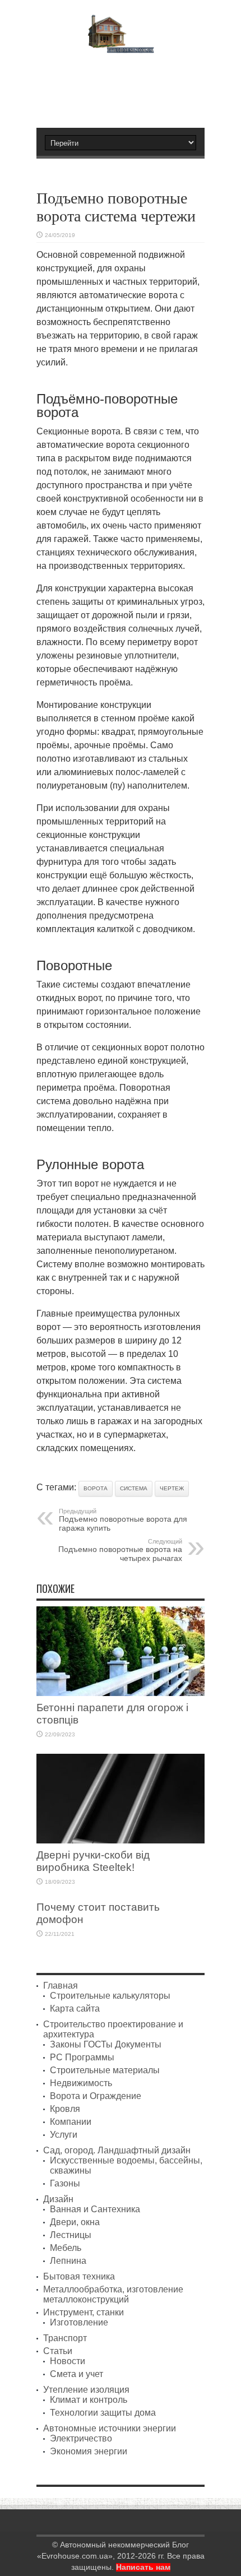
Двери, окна (75, 2222)
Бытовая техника (79, 2276)
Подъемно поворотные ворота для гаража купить (123, 1520)
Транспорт (65, 2338)
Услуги (64, 2135)
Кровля (65, 2109)
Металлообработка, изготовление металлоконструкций (113, 2294)
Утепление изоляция (86, 2390)
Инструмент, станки (84, 2312)
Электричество (81, 2438)
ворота (96, 1488)
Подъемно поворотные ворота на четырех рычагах (120, 1550)
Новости (68, 2361)
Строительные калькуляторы (110, 1996)
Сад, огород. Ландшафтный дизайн (117, 2150)
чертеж (172, 1488)
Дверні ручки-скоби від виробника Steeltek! (93, 1861)
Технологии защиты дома (103, 2413)
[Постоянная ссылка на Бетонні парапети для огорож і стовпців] (121, 1693)
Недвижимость (81, 2083)
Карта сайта (75, 2009)
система (134, 1488)
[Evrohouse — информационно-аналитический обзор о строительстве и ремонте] (121, 45)
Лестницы (71, 2235)
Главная (61, 1986)
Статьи (58, 2351)
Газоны (65, 2183)
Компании (71, 2122)
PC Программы (82, 2057)
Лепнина (68, 2261)
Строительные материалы (105, 2070)
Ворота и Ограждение (96, 2096)
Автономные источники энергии (110, 2428)
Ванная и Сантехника (95, 2209)
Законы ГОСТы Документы (106, 2044)
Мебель (66, 2248)
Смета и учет (77, 2374)
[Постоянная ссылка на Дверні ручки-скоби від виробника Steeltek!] (121, 1840)
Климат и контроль (89, 2400)
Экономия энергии (89, 2451)
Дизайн (58, 2199)
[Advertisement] (126, 86)
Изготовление (79, 2322)
